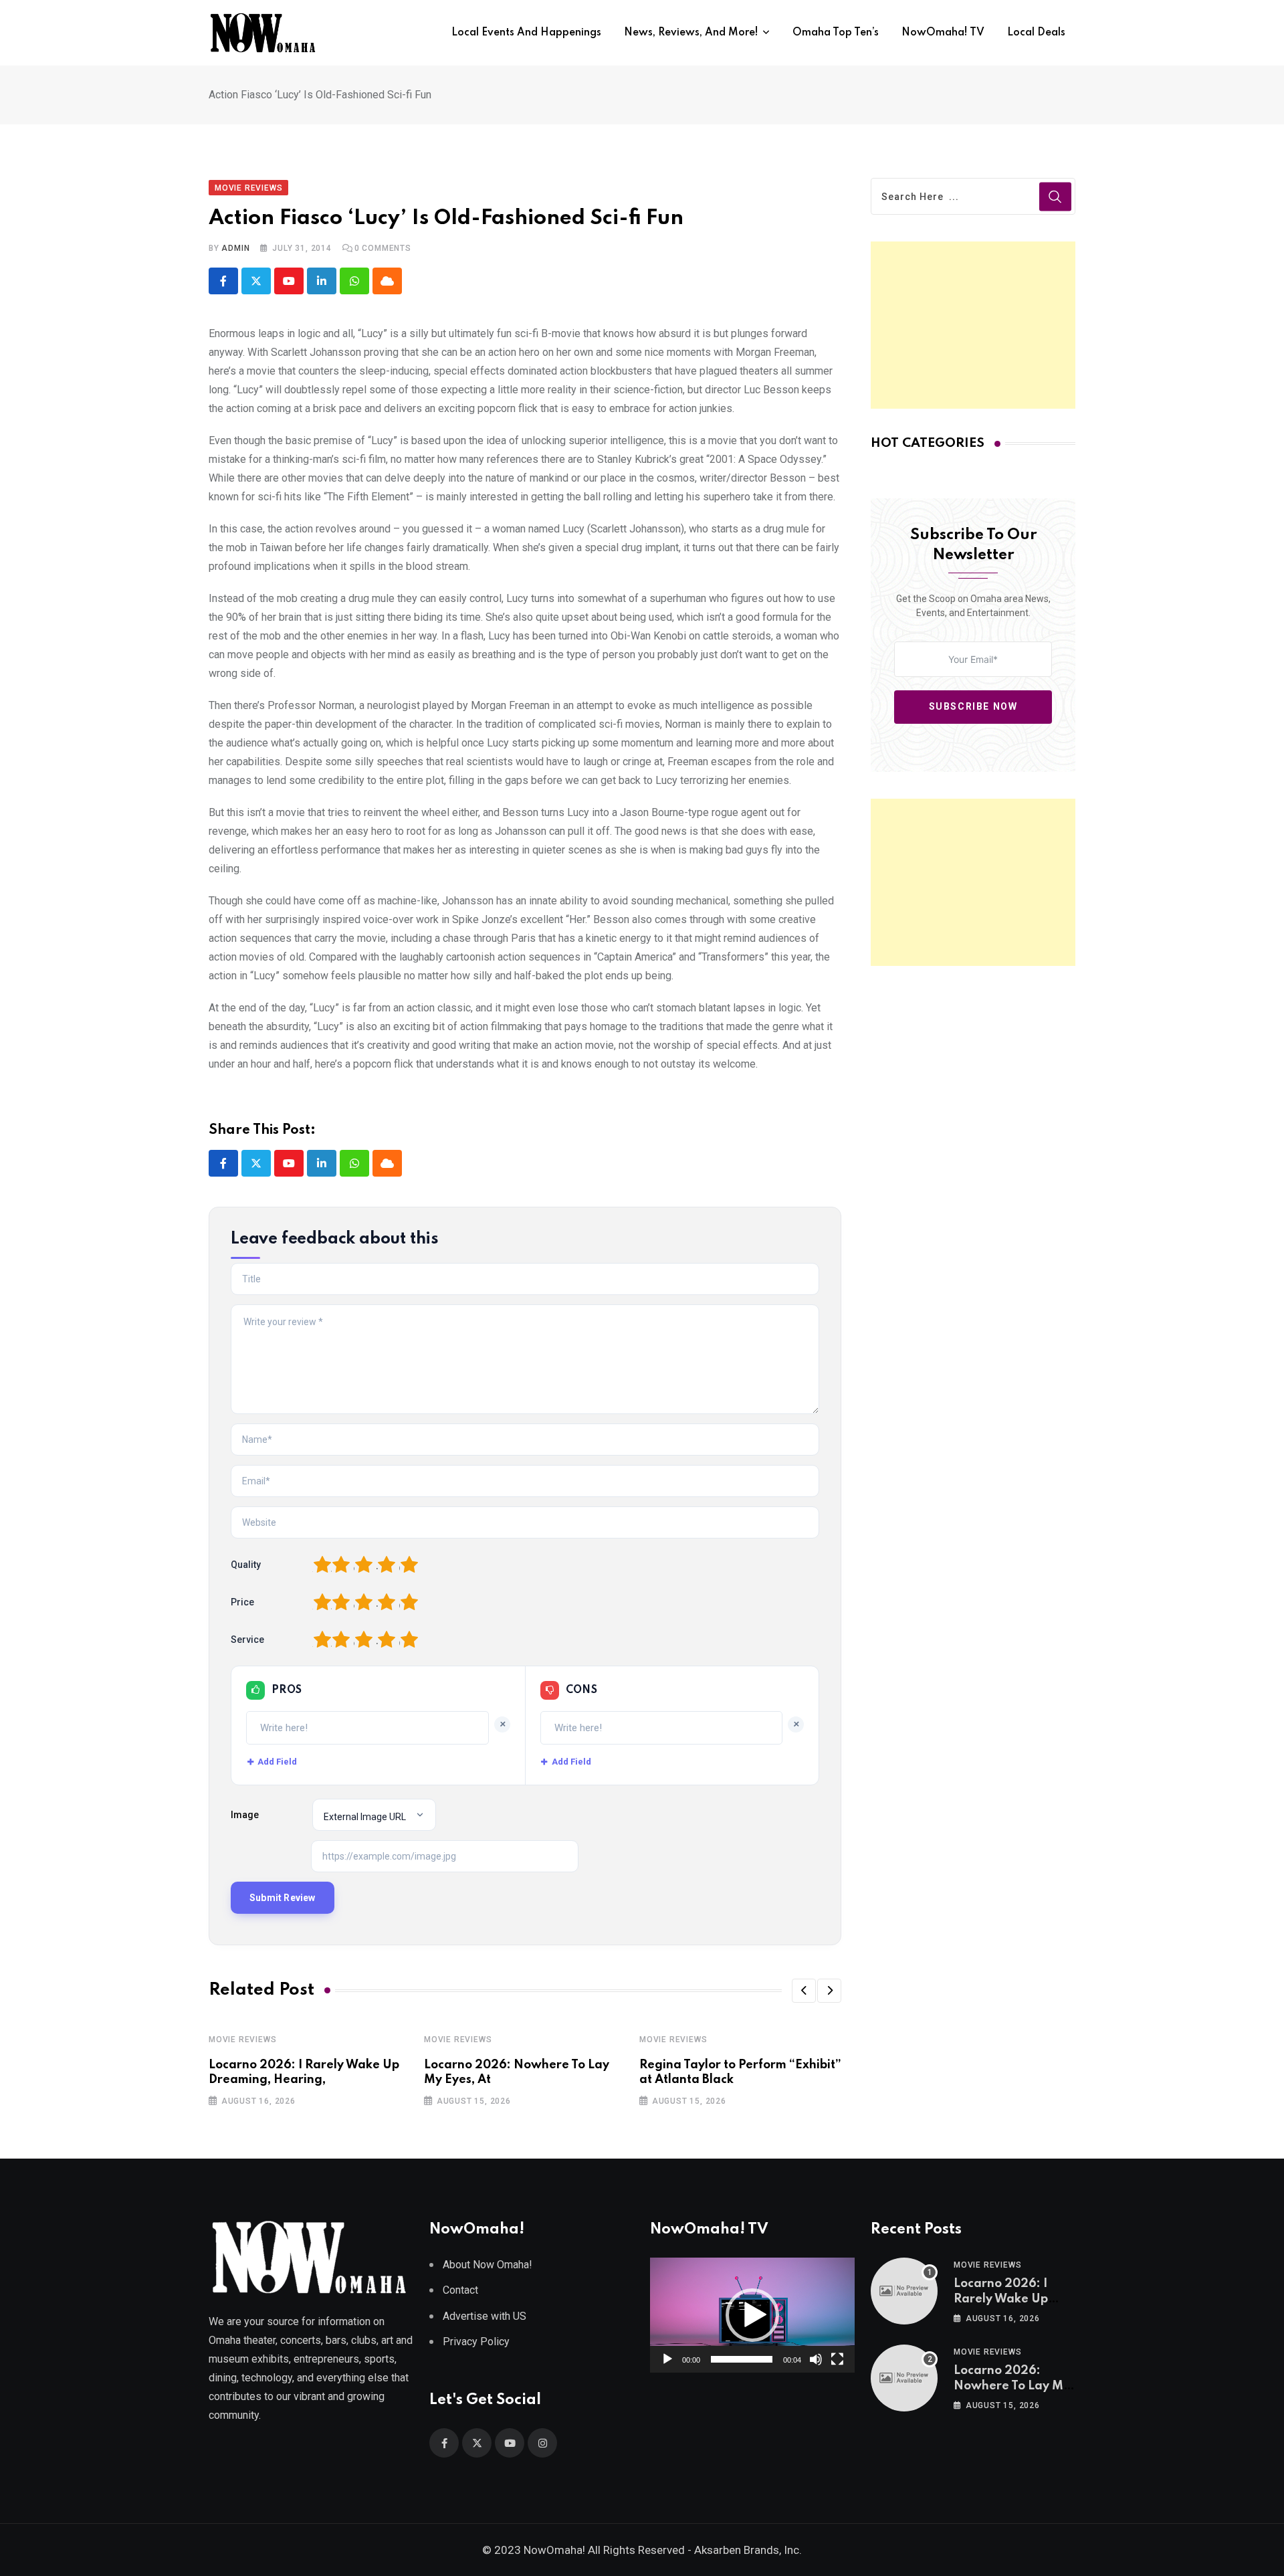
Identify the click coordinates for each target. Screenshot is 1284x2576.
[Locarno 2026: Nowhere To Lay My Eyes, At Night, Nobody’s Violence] (904, 2378)
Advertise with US (485, 2316)
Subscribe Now (973, 706)
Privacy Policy (476, 2342)
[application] (752, 2315)
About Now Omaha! (488, 2265)
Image (245, 1815)
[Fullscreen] (837, 2359)
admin (235, 248)
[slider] (742, 2359)
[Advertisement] (973, 325)
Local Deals (1036, 33)
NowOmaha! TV (943, 33)
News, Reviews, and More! (691, 33)
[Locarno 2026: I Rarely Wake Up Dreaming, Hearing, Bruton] (904, 2291)
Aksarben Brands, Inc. (748, 2550)
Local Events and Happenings (526, 33)
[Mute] (816, 2359)
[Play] (667, 2359)
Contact (460, 2290)
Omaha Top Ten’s (836, 33)
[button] (804, 1991)
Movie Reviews (242, 2040)
